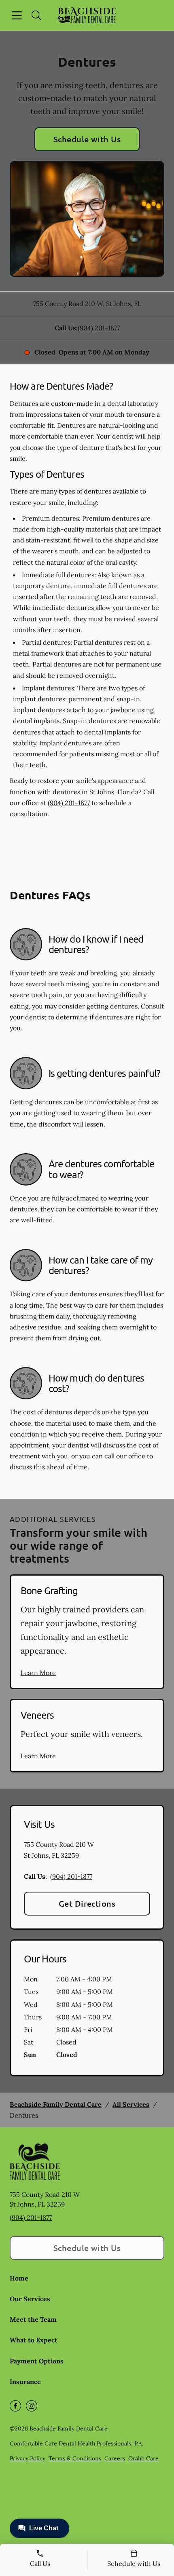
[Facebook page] (15, 2406)
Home (19, 2278)
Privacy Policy (28, 2458)
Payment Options (37, 2361)
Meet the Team (33, 2319)
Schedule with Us (87, 139)
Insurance (25, 2382)
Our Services (30, 2299)
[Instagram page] (32, 2406)
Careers (115, 2458)
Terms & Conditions (75, 2458)
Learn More (38, 1673)
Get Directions (87, 1903)
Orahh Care (143, 2458)
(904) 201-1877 (99, 328)
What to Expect (34, 2340)
